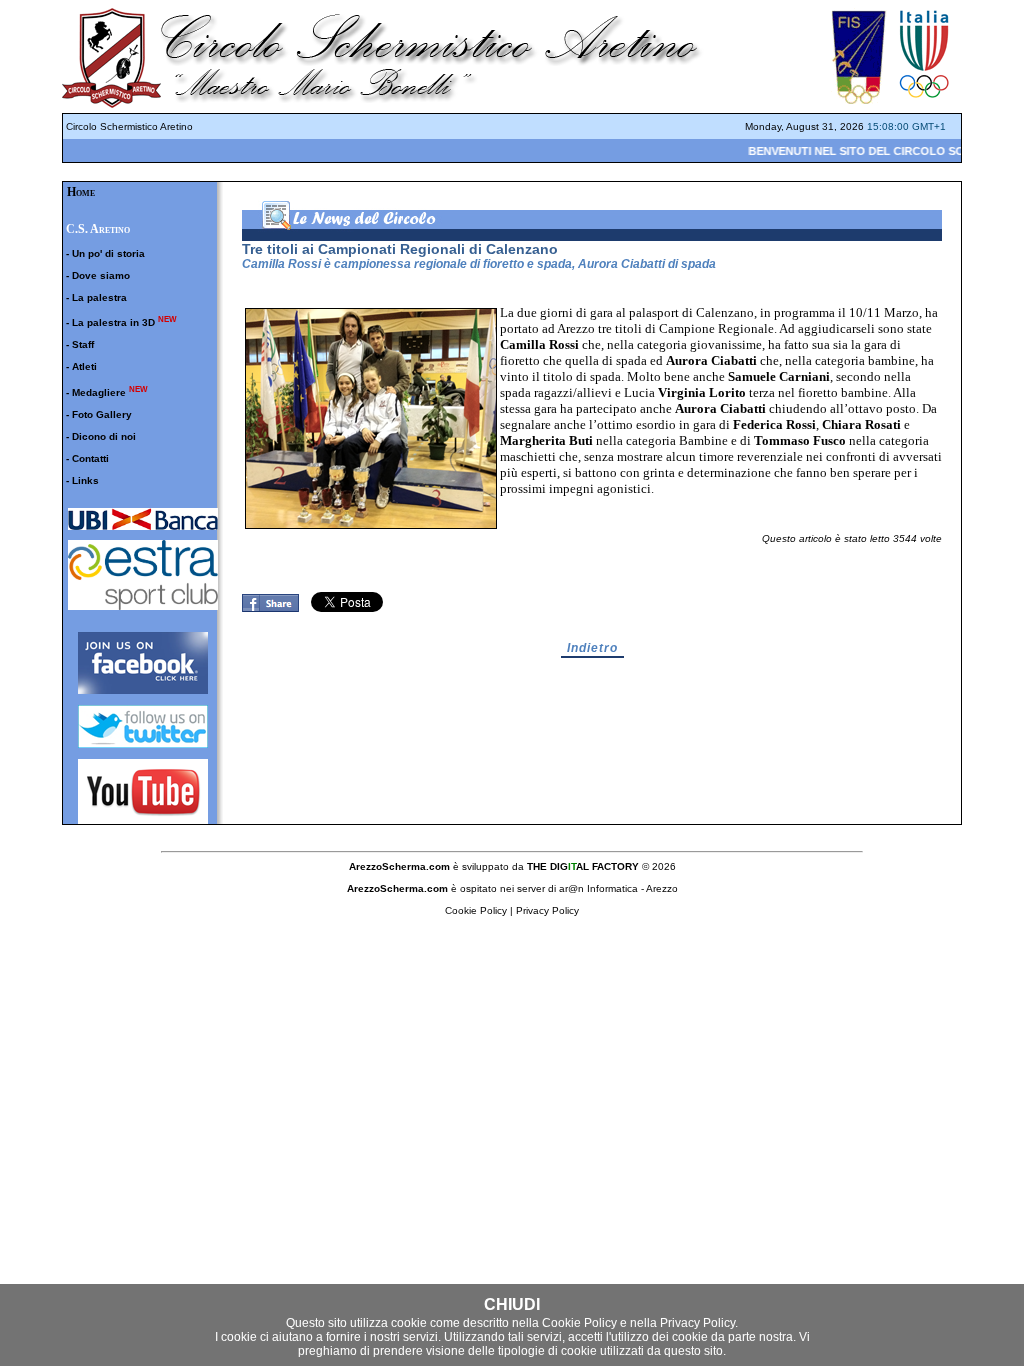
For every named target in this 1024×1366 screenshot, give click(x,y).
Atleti (84, 366)
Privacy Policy (697, 1323)
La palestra (99, 297)
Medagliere (99, 392)
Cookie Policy (579, 1323)
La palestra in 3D (113, 322)
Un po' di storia (108, 253)
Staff (83, 344)
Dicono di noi (104, 436)
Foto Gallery (102, 414)
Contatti (90, 458)
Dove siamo (101, 275)
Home (81, 192)
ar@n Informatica (598, 888)
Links (85, 480)
